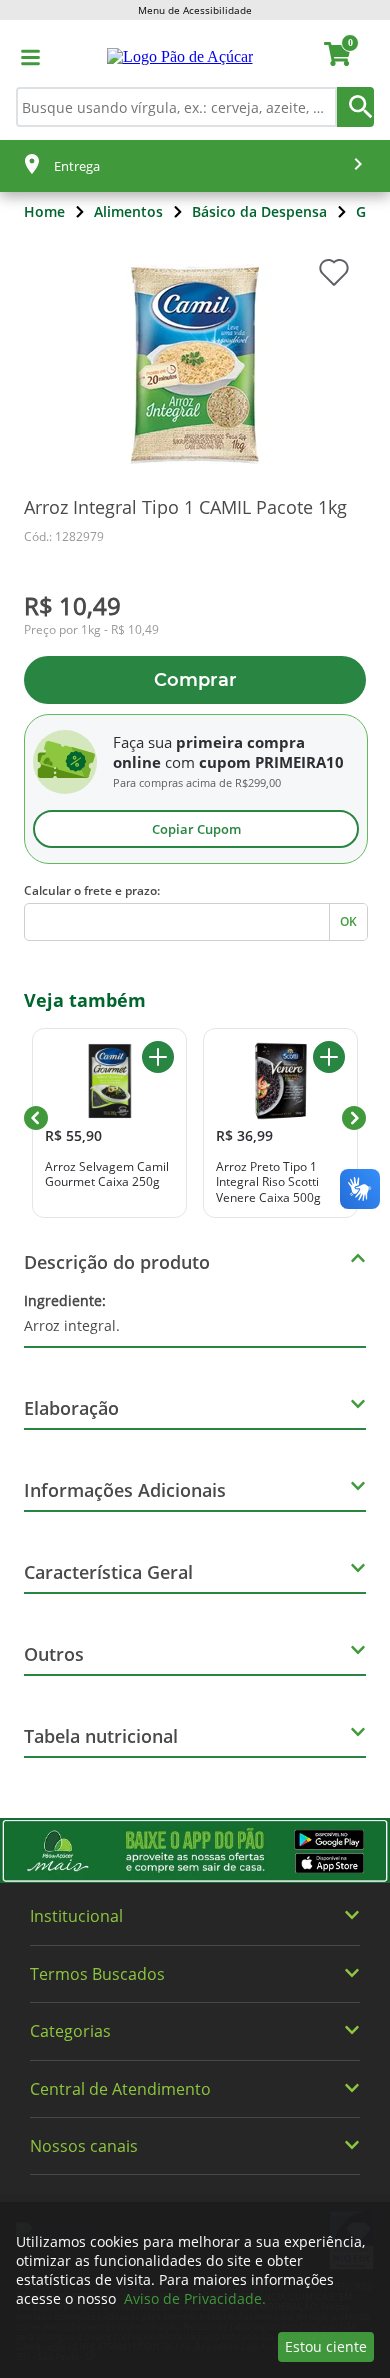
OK (348, 921)
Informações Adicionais (125, 1490)
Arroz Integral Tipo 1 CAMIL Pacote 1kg (185, 507)
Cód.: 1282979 (64, 536)
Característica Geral (108, 1572)
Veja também (85, 1000)
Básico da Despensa (259, 211)
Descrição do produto (117, 1262)
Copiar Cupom (196, 829)
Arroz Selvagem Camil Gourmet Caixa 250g (107, 1174)
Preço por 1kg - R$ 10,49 (91, 630)
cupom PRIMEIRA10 (271, 762)
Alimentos (128, 211)
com (180, 762)
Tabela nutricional (101, 1736)
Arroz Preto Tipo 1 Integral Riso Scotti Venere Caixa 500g (268, 1182)
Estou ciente (326, 2346)
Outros (54, 1654)
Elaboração (71, 1408)
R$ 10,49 (72, 605)
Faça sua (142, 742)
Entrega (77, 166)
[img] (195, 1850)
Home (44, 211)
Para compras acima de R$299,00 (197, 783)
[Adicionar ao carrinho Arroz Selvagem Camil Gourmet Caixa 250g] (158, 1057)
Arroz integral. (72, 1313)
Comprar (195, 680)
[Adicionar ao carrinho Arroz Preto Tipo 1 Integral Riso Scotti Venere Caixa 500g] (329, 1057)
